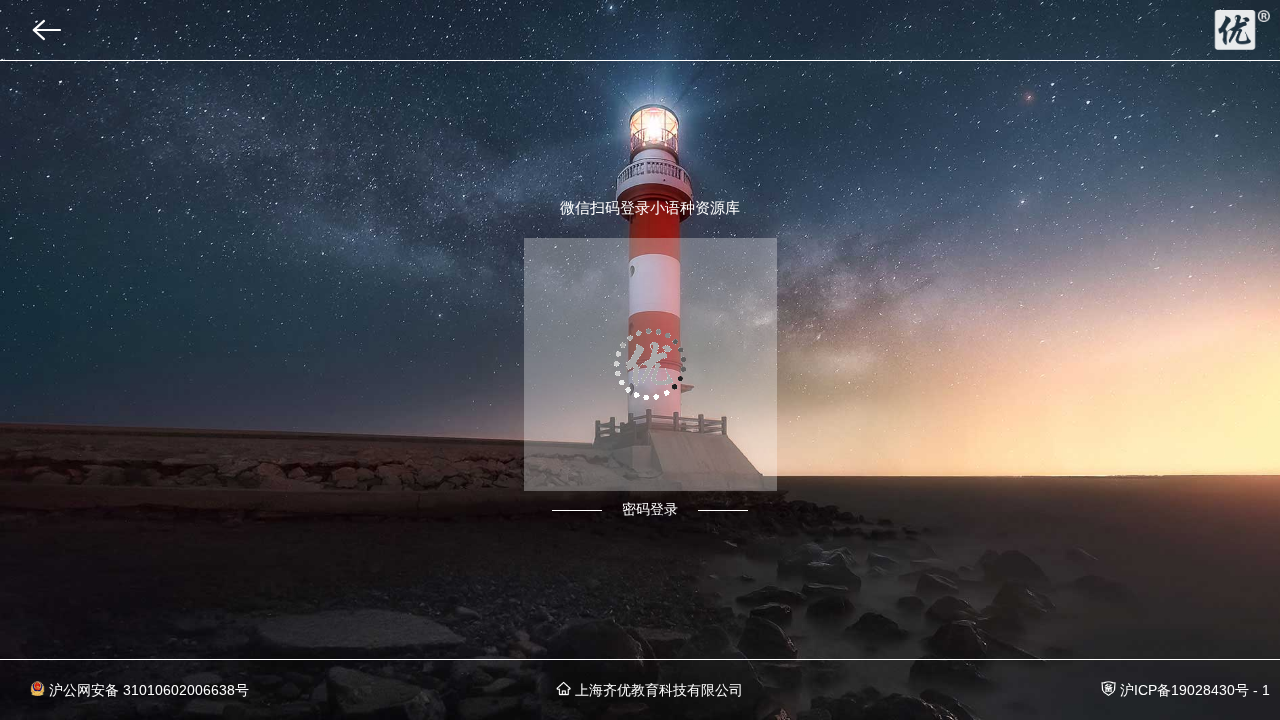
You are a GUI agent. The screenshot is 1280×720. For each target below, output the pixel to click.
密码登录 (650, 509)
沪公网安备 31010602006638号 (147, 690)
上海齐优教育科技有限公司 (657, 690)
